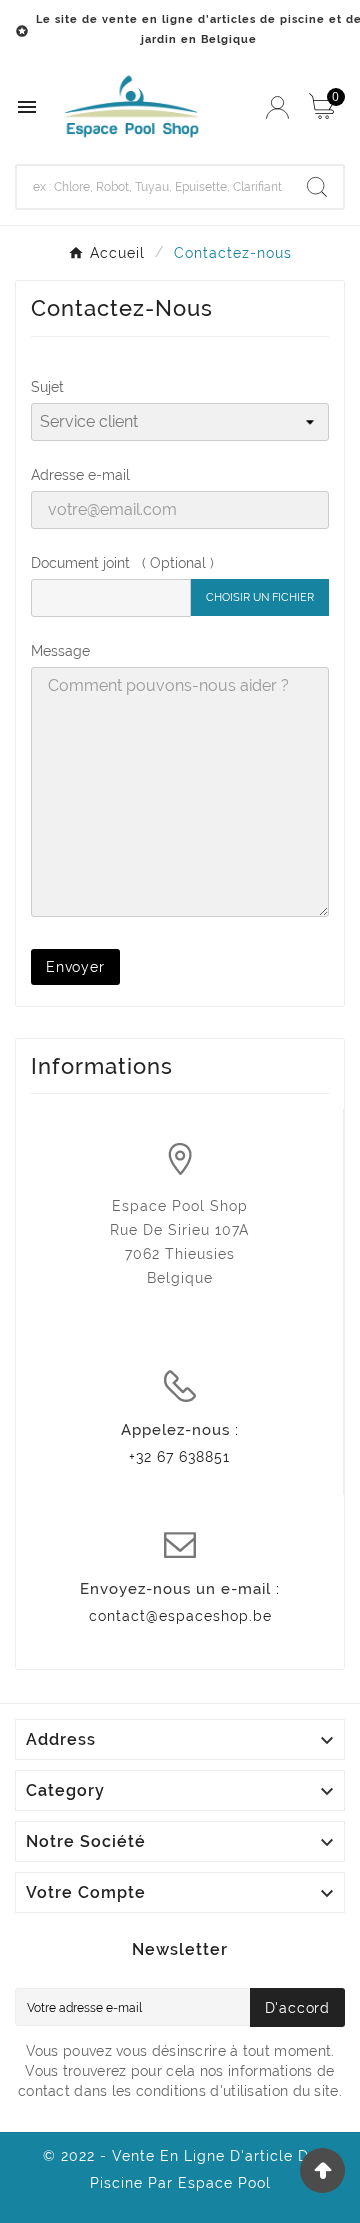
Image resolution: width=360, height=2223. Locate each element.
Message (60, 651)
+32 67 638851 (179, 1457)
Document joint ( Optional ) (122, 563)
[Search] (317, 187)
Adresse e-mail (80, 475)
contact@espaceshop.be (180, 1616)
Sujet (47, 387)
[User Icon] (277, 107)
